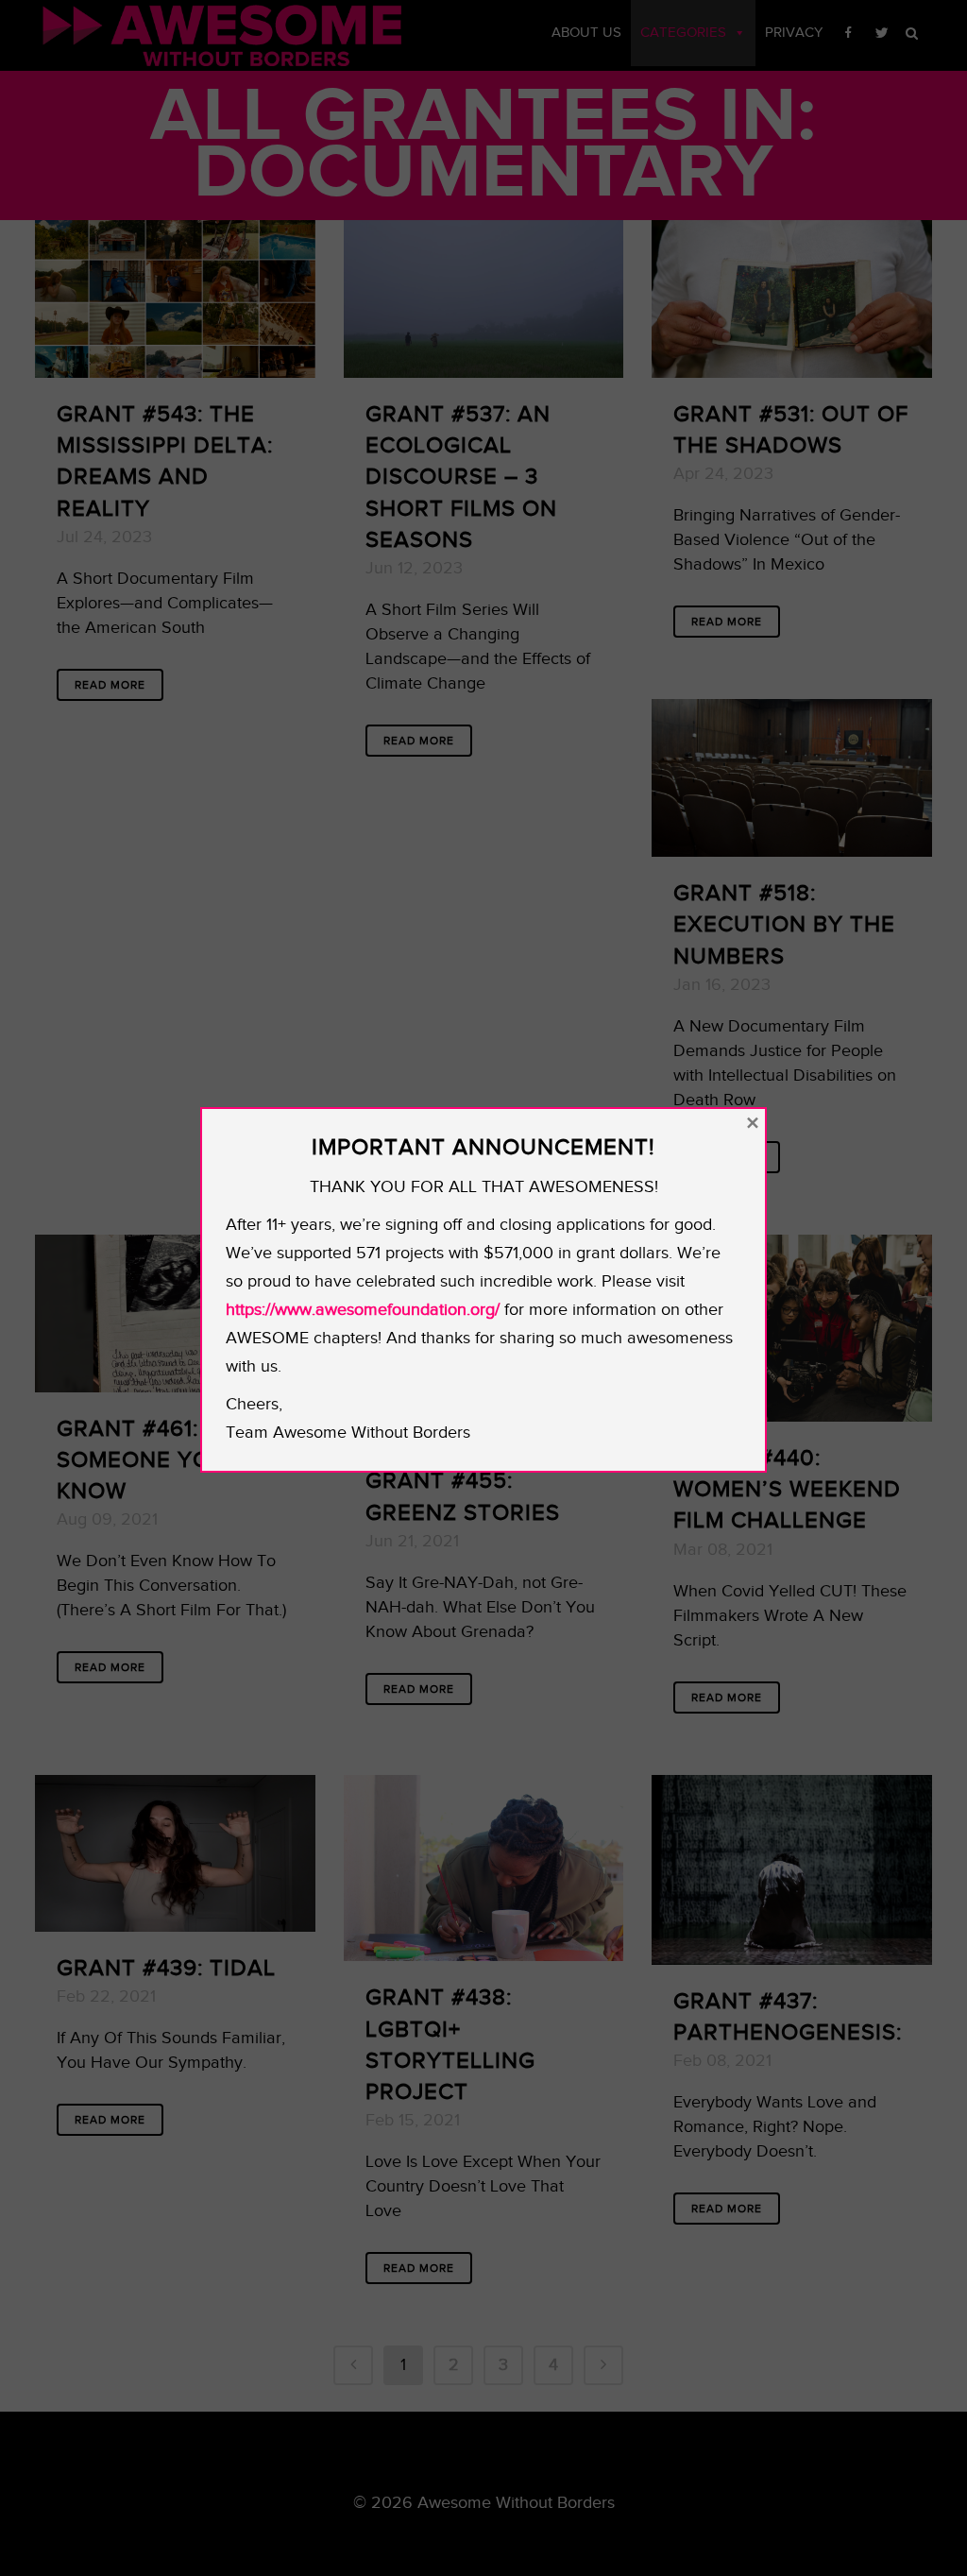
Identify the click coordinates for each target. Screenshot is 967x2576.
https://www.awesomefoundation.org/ (363, 1310)
